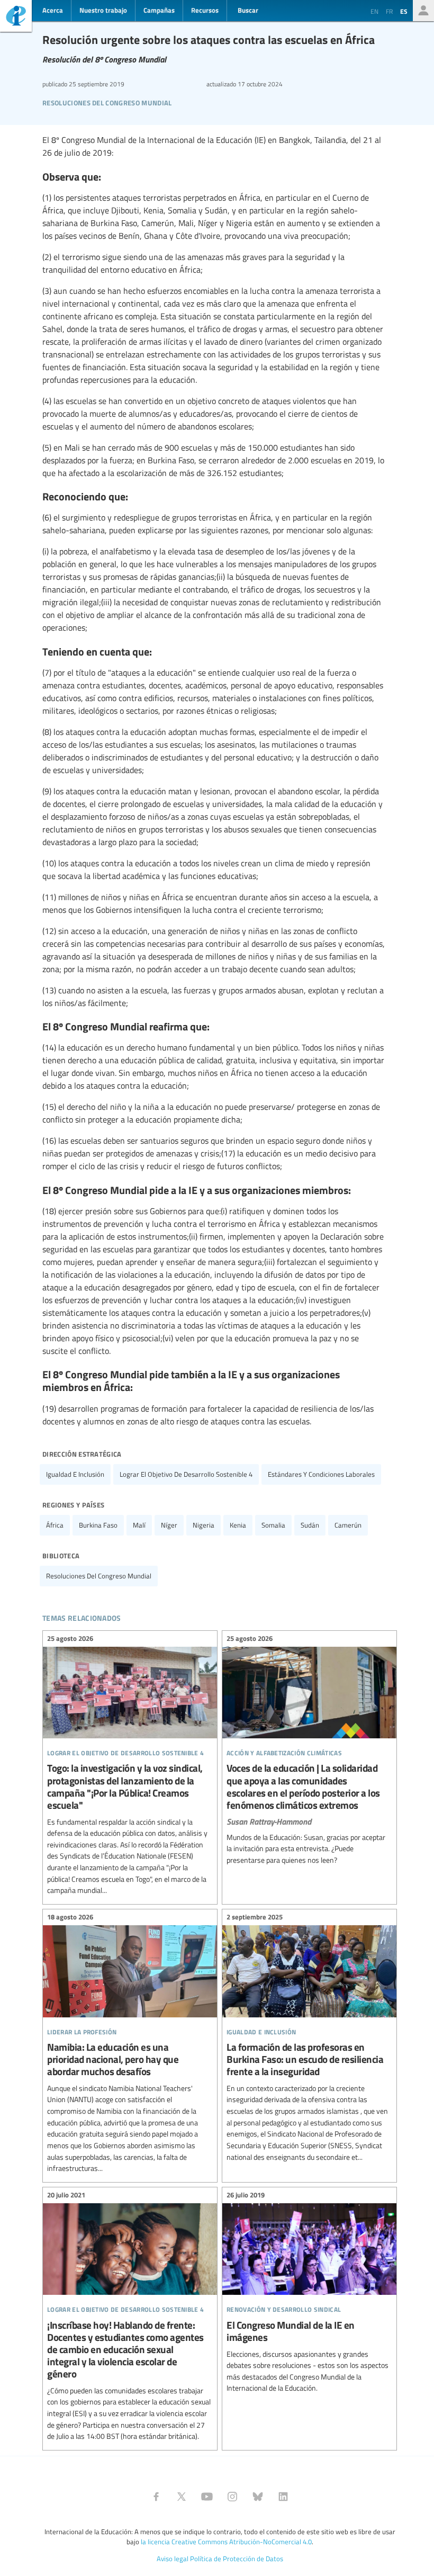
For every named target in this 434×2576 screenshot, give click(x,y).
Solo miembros (423, 11)
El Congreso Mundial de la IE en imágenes (309, 2293)
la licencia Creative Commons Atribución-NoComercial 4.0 (226, 2542)
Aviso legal (173, 2559)
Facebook (156, 2497)
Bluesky (258, 2497)
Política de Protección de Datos (237, 2559)
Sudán (310, 1525)
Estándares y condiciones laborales (321, 1474)
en (374, 11)
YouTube (207, 2497)
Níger (169, 1525)
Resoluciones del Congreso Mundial (107, 101)
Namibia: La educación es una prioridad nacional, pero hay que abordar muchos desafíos (130, 2044)
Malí (139, 1525)
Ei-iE (16, 17)
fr (389, 11)
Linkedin (283, 2497)
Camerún (348, 1525)
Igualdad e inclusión (75, 1474)
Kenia (238, 1525)
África (55, 1525)
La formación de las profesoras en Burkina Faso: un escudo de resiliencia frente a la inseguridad (309, 2039)
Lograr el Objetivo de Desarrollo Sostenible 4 (186, 1474)
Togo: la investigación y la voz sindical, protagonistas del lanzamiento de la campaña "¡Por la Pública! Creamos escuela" (130, 1766)
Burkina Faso (98, 1525)
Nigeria (204, 1525)
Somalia (273, 1525)
